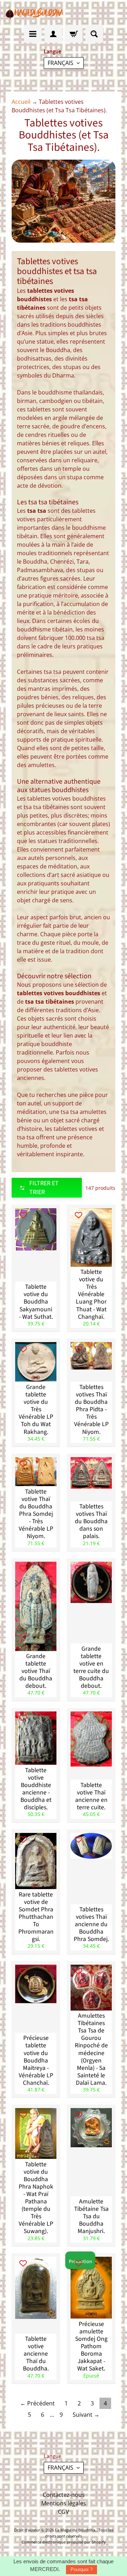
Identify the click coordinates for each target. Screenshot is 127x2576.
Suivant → (86, 2415)
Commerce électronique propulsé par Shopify (64, 2542)
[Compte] (53, 34)
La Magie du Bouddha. (76, 2530)
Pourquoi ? (81, 2569)
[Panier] (74, 34)
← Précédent (37, 2403)
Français (61, 63)
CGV (64, 2512)
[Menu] (33, 34)
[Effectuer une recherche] (94, 34)
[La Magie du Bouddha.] (35, 13)
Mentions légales (64, 2503)
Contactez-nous (64, 2495)
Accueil (21, 102)
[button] (47, 1188)
